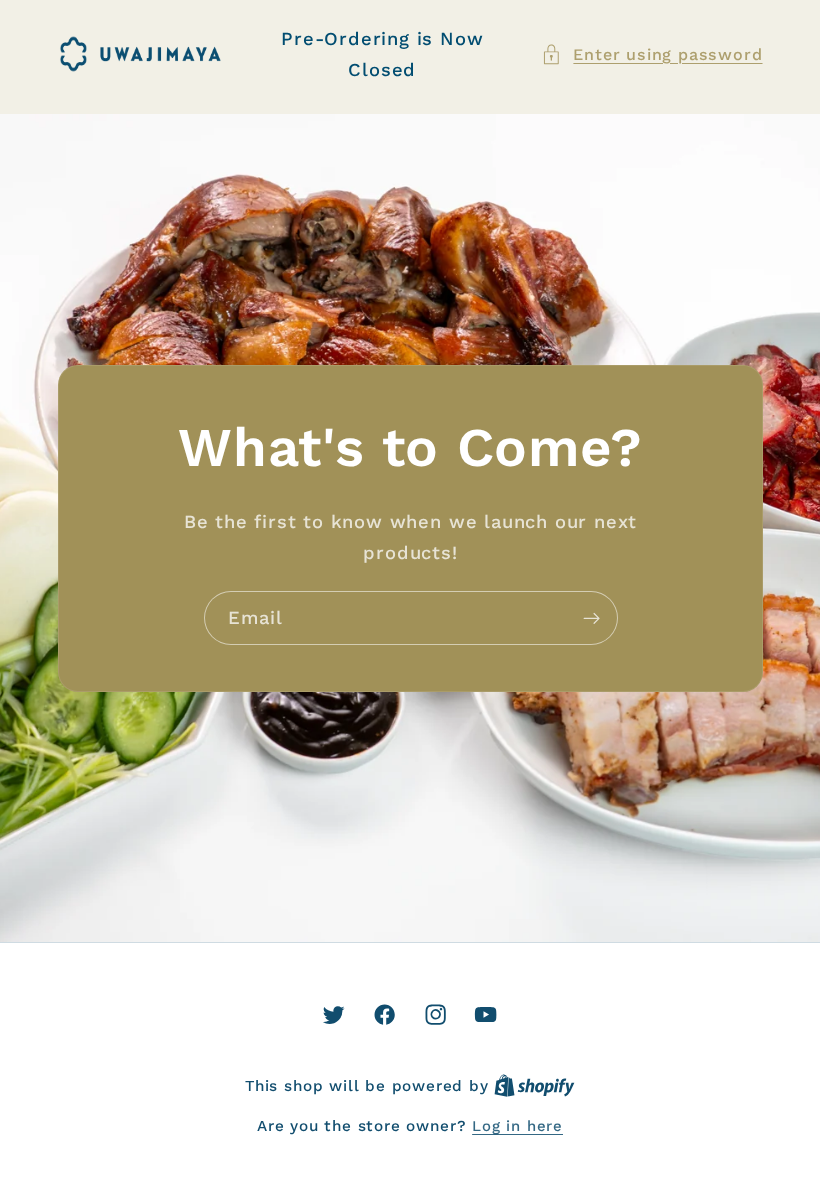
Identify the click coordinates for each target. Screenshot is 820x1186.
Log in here (517, 1126)
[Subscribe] (590, 618)
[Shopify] (534, 1086)
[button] (651, 54)
